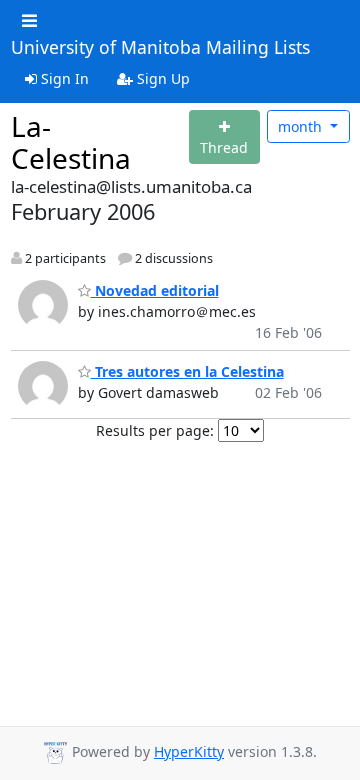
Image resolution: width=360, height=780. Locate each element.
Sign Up (161, 78)
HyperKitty (189, 751)
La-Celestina (71, 142)
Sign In (63, 78)
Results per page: (155, 430)
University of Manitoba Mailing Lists (160, 48)
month (302, 126)
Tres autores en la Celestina (187, 371)
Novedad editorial (155, 290)
